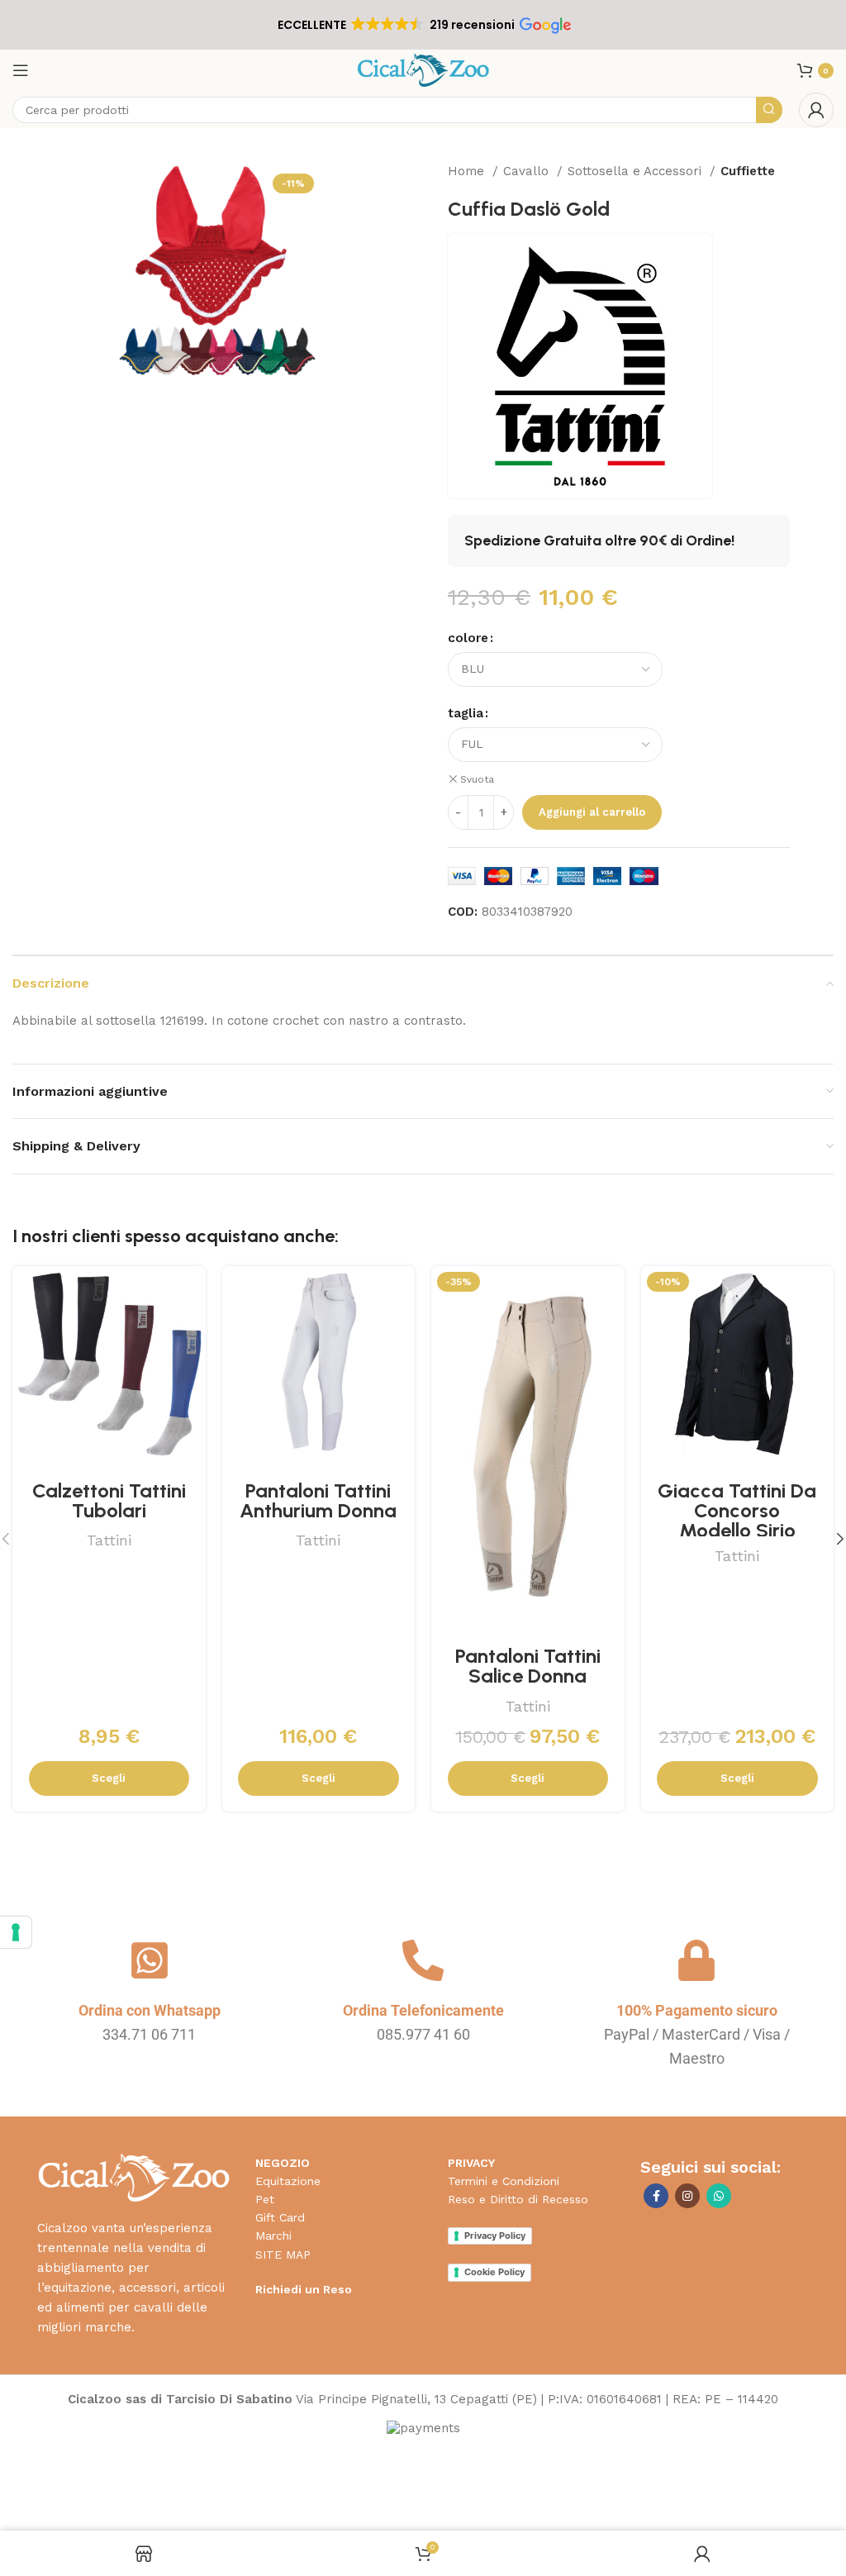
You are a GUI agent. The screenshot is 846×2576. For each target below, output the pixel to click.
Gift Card (280, 2217)
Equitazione (288, 2181)
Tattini (109, 1540)
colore (468, 638)
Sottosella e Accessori (637, 171)
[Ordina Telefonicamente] (423, 1960)
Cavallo (528, 171)
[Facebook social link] (656, 2196)
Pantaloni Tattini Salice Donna (528, 1666)
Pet (265, 2199)
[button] (423, 25)
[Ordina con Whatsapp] (150, 1960)
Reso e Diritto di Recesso (518, 2199)
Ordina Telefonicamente (423, 2010)
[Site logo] (423, 69)
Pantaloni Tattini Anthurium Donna (318, 1500)
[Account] (816, 110)
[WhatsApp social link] (719, 2196)
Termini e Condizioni (504, 2181)
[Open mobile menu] (21, 70)
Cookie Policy (494, 2272)
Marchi (273, 2236)
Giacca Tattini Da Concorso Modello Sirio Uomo (737, 1520)
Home (468, 171)
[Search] (769, 110)
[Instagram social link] (687, 2196)
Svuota (477, 779)
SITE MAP (283, 2255)
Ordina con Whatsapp (150, 2010)
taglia (466, 713)
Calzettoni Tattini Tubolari (109, 1500)
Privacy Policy (495, 2236)
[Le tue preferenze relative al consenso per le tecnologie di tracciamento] (16, 1932)
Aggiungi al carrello (592, 812)
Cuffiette (748, 171)
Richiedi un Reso (304, 2289)
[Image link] (133, 2177)
